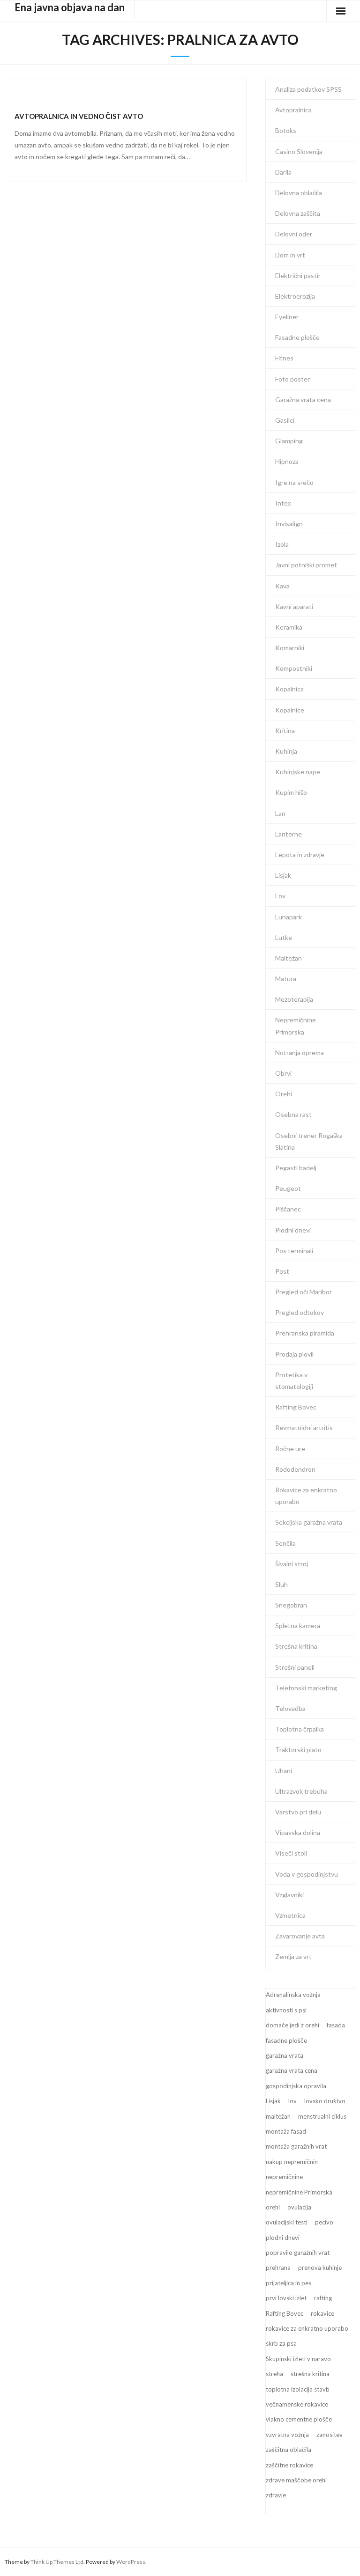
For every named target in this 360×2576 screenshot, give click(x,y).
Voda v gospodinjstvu (307, 1874)
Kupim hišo (291, 792)
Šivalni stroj (292, 1564)
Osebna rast (293, 1114)
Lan (280, 813)
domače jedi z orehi (292, 2025)
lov (292, 2101)
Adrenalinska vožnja (293, 1995)
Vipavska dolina (298, 1832)
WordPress (131, 2562)
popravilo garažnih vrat (298, 2253)
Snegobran (291, 1605)
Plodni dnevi (293, 1230)
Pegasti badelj (296, 1168)
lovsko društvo (325, 2101)
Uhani (284, 1771)
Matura (286, 979)
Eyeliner (287, 317)
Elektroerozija (295, 296)
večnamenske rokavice (297, 2404)
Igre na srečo (294, 482)
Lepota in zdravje (300, 855)
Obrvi (283, 1073)
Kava (282, 586)
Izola (282, 544)
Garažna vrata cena (303, 400)
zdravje (276, 2495)
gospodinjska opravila (296, 2086)
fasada (336, 2025)
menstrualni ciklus (322, 2116)
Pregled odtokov (300, 1312)
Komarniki (290, 648)
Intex (283, 503)
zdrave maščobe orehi (296, 2480)
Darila (283, 172)
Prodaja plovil (294, 1354)
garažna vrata (285, 2055)
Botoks (286, 130)
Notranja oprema (300, 1053)
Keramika (289, 627)
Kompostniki (294, 668)
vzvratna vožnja (287, 2435)
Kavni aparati (294, 606)
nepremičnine (284, 2177)
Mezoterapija (294, 999)
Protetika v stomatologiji (294, 1380)
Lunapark (289, 917)
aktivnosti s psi (286, 2010)
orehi (273, 2207)
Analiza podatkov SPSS (308, 89)
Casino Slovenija (299, 151)
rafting (323, 2298)
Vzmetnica (290, 1915)
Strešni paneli (295, 1667)
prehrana (278, 2268)
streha (274, 2374)
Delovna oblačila (299, 193)
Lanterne (289, 834)
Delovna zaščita (298, 213)
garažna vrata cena (292, 2070)
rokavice (322, 2313)
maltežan (278, 2116)
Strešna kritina (296, 1646)
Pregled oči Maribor (304, 1292)
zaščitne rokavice (289, 2465)
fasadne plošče (286, 2040)
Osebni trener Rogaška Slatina (309, 1141)
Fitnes (284, 358)
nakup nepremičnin (292, 2162)
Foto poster (292, 379)
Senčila (285, 1543)
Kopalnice (290, 710)
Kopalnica (289, 689)
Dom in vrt (290, 255)
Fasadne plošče (297, 337)
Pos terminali (294, 1251)
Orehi (284, 1094)
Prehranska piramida (305, 1333)
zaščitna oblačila (289, 2450)
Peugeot (288, 1188)
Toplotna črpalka (300, 1729)
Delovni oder (294, 234)
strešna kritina (310, 2374)
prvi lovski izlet (286, 2298)
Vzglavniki (289, 1895)
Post (282, 1271)
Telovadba (290, 1708)
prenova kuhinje (320, 2268)
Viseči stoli (291, 1853)
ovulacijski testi (287, 2222)
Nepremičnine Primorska (296, 1026)
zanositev (330, 2435)
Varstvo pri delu (298, 1812)
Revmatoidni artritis (304, 1427)
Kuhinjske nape (298, 772)
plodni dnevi (283, 2238)
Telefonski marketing (306, 1688)
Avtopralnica (293, 110)
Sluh (281, 1584)
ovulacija (299, 2207)
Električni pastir (298, 275)
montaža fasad (286, 2131)
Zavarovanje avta (300, 1936)
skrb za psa (281, 2343)
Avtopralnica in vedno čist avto (79, 116)
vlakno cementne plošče (299, 2419)
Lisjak (283, 875)
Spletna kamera (298, 1626)
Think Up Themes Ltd (57, 2562)
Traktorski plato (298, 1750)
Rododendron (295, 1469)
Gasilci (285, 420)
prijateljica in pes (289, 2283)
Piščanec (288, 1209)
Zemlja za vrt (293, 1956)
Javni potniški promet (306, 565)
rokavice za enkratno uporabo (307, 2328)
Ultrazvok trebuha (301, 1791)
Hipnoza (287, 461)
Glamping (289, 441)
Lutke (284, 937)
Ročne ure (290, 1449)
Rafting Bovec (296, 1407)
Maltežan (289, 958)
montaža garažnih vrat (296, 2146)
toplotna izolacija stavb (298, 2389)
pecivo (324, 2222)
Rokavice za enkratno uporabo (306, 1496)
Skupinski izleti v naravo (298, 2359)
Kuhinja (286, 751)
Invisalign (289, 524)
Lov (280, 896)
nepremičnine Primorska (299, 2192)
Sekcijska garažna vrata (309, 1522)
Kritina (285, 730)
